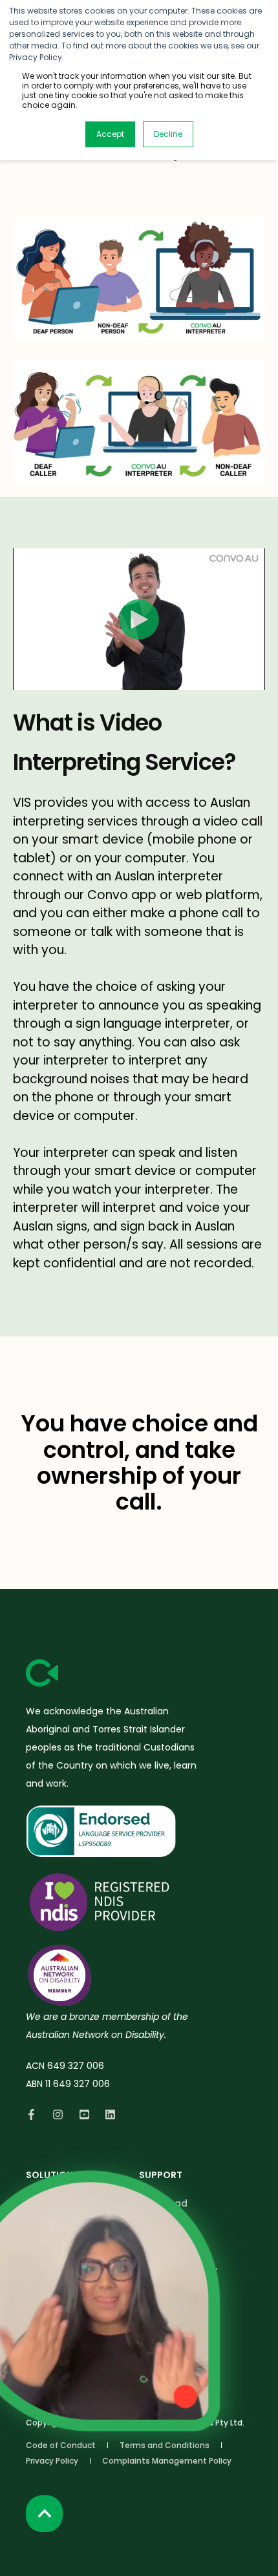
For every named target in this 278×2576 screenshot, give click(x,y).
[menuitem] (61, 2445)
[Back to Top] (44, 2514)
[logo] (42, 1673)
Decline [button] (168, 134)
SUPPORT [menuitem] (161, 2176)
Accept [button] (110, 134)
